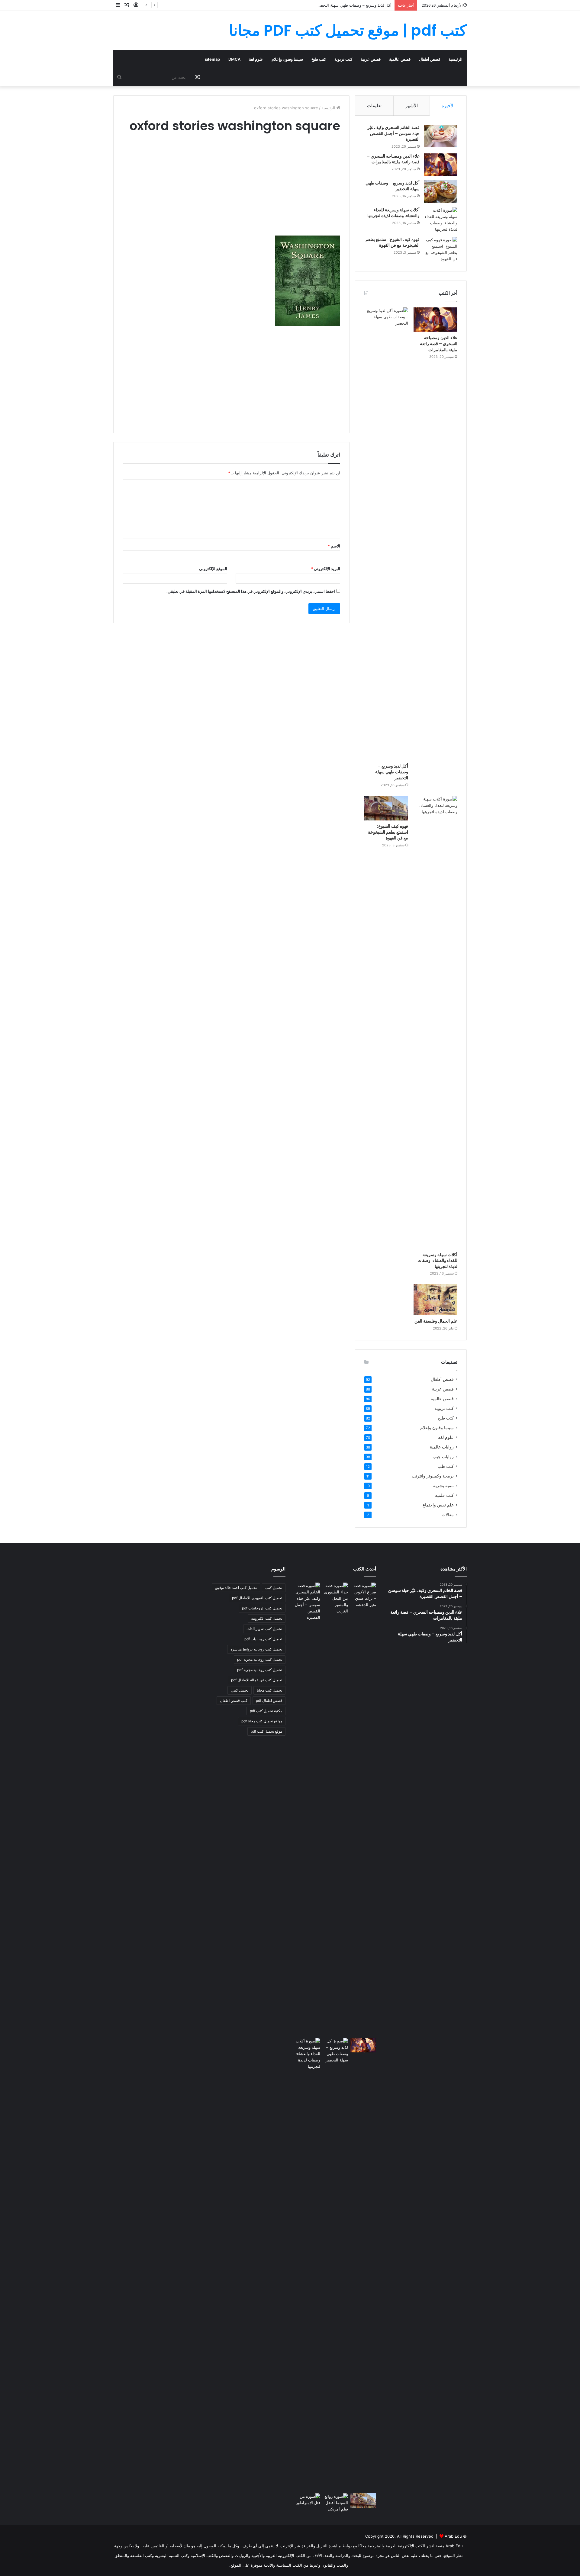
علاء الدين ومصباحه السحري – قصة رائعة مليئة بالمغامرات (393, 159)
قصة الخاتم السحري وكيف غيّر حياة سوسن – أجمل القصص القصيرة (393, 133)
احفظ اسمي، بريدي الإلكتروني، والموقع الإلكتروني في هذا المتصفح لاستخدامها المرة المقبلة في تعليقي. (251, 591)
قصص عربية (371, 59)
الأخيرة (448, 106)
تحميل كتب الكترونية (267, 1618)
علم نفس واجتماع (438, 1505)
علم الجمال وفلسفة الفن (436, 1321)
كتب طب (446, 1466)
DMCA (234, 59)
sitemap (212, 59)
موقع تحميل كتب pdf (266, 1731)
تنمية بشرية (443, 1486)
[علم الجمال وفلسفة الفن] (435, 1300)
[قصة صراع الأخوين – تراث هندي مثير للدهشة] (363, 1595)
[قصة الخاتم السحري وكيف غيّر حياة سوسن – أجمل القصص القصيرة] (441, 136)
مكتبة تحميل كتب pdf (266, 1711)
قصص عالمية (400, 59)
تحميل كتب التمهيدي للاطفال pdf (257, 1598)
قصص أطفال (430, 59)
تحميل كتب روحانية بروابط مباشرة (256, 1649)
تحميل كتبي (240, 1690)
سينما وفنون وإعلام (287, 59)
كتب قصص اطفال (234, 1700)
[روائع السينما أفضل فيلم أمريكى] (335, 2503)
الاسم (334, 546)
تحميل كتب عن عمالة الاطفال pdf (257, 1680)
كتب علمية (444, 1495)
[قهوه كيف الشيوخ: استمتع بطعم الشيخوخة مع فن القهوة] (441, 249)
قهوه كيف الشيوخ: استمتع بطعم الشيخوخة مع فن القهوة (393, 242)
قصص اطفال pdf (269, 1700)
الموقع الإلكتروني (213, 569)
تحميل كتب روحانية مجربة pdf (260, 1659)
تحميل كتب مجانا (269, 1690)
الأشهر (412, 106)
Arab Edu (453, 2536)
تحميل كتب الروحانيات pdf (262, 1608)
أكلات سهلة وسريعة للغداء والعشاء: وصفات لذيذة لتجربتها (393, 213)
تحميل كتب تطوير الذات (264, 1629)
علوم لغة (256, 59)
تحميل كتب (274, 1588)
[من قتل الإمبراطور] (307, 2502)
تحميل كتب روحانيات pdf (263, 1639)
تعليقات (374, 106)
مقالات (448, 1515)
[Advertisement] (231, 190)
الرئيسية (456, 59)
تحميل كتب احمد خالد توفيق (236, 1588)
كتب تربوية (343, 59)
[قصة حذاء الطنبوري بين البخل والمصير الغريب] (335, 1598)
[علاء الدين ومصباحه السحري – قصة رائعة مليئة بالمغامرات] (441, 165)
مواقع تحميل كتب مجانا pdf (262, 1721)
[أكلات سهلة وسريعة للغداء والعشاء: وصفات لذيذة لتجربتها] (441, 220)
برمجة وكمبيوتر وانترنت (433, 1476)
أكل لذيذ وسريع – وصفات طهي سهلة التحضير (354, 5)
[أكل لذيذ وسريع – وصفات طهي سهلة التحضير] (441, 192)
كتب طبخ (319, 59)
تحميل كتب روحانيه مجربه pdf (260, 1670)
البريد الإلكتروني (325, 569)
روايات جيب (443, 1457)
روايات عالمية (442, 1447)
